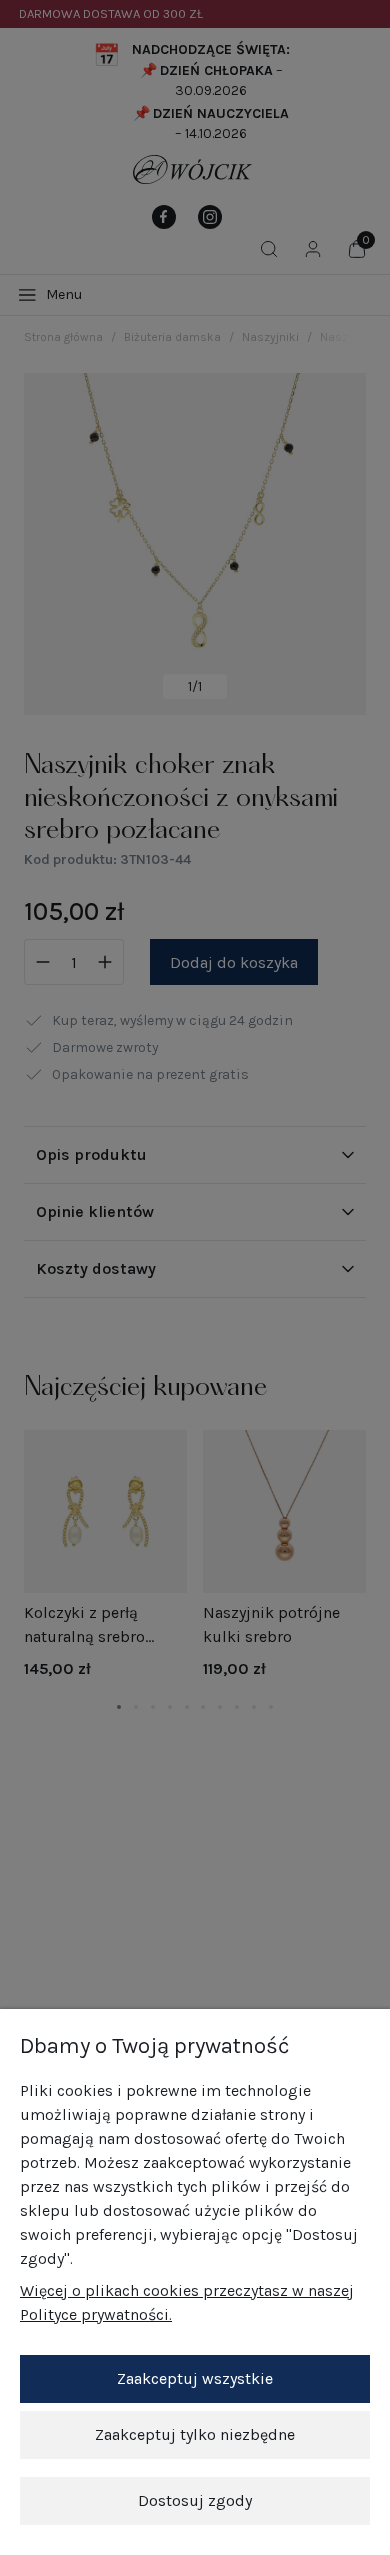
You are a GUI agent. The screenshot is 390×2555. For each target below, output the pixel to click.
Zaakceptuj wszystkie (195, 2378)
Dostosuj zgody (195, 2500)
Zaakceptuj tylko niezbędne (195, 2434)
